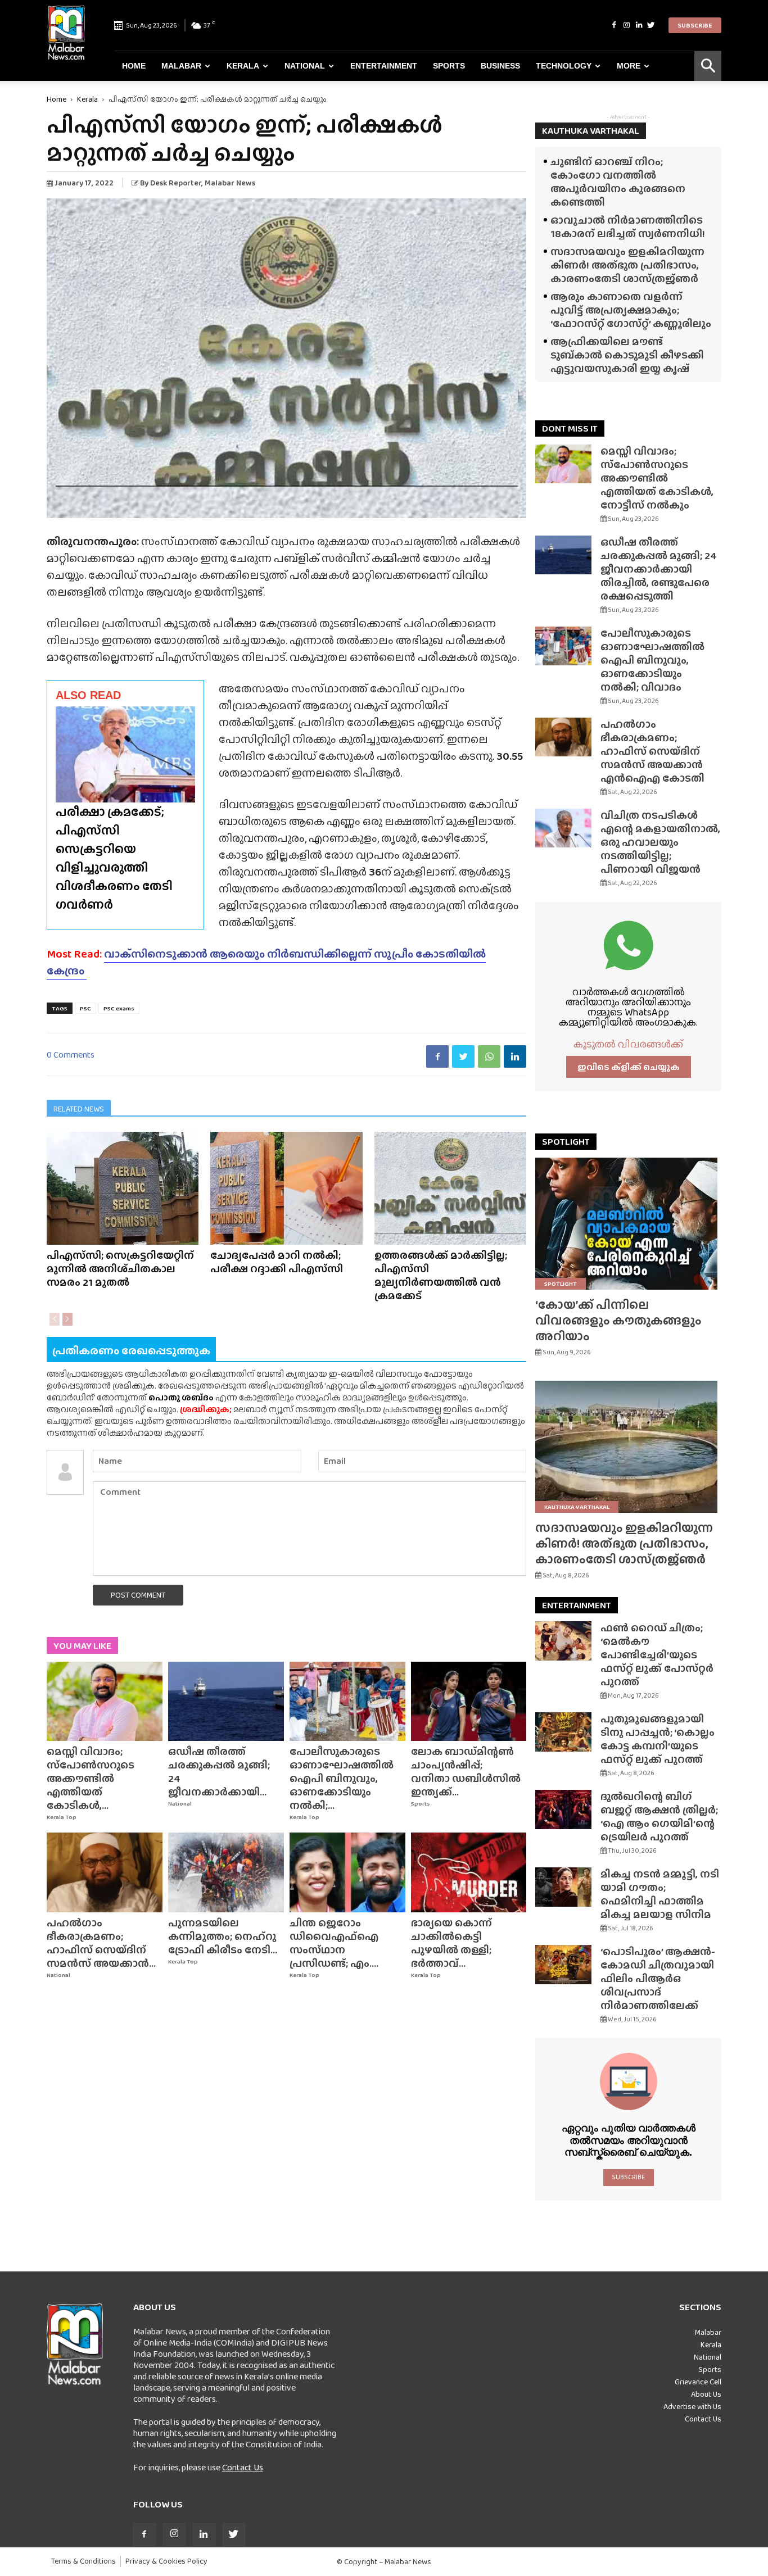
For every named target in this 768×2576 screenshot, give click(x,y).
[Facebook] (614, 25)
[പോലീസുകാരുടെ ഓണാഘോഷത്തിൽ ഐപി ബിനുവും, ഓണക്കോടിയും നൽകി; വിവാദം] (347, 1702)
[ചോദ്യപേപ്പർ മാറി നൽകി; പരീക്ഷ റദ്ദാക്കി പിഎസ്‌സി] (286, 1188)
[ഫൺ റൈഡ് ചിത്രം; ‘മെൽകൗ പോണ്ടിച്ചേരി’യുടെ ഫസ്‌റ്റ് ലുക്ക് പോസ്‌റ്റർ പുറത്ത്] (563, 1641)
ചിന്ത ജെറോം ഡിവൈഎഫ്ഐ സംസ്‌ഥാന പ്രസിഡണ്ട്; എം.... (334, 1943)
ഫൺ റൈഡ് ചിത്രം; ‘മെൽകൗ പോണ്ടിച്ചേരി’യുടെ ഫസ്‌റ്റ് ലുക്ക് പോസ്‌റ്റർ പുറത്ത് (657, 1655)
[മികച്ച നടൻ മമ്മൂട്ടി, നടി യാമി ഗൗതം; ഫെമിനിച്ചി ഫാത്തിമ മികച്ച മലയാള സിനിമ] (563, 1887)
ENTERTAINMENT (577, 1605)
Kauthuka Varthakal (577, 1507)
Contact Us (243, 2467)
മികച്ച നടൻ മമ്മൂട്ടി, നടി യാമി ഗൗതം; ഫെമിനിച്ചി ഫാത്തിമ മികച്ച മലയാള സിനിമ (660, 1894)
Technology (564, 66)
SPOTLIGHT (566, 1142)
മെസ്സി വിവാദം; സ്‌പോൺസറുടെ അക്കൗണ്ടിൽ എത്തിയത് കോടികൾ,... (91, 1778)
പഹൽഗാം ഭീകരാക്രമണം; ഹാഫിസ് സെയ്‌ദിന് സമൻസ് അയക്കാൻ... (101, 1943)
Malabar (181, 66)
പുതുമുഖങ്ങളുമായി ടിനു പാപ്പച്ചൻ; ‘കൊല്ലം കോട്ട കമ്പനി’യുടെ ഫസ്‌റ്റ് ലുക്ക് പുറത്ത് (658, 1739)
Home (134, 66)
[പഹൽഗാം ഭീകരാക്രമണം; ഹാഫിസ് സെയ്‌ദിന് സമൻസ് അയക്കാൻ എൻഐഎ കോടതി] (105, 1872)
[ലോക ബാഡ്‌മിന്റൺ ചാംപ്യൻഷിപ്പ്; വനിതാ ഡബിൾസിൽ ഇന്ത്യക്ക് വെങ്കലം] (469, 1702)
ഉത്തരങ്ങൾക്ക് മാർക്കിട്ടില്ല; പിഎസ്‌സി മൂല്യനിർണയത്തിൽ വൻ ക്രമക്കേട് (441, 1275)
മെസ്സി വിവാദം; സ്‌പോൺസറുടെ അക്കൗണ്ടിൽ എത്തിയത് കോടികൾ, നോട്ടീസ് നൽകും (657, 478)
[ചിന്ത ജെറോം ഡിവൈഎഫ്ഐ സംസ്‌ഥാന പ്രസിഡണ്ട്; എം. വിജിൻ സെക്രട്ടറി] (347, 1872)
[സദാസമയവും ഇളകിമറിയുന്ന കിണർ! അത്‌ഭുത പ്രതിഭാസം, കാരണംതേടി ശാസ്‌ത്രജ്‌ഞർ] (628, 1447)
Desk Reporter (176, 183)
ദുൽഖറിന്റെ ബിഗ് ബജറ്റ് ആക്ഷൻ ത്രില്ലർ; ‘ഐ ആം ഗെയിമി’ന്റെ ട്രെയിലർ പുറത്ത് (659, 1817)
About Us (706, 2394)
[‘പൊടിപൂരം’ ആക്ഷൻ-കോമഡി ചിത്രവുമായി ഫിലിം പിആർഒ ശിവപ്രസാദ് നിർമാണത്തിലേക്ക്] (563, 1965)
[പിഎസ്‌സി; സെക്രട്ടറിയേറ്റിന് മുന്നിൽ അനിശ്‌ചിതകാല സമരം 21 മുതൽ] (123, 1188)
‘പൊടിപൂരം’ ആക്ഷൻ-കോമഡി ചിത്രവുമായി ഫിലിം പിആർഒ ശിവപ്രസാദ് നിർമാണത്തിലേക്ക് (658, 1978)
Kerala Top (62, 1817)
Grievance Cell (698, 2382)
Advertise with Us (692, 2406)
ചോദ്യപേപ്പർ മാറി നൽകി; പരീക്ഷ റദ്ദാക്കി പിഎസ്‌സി (277, 1262)
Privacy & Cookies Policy (166, 2561)
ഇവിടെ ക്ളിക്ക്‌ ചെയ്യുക (629, 1067)
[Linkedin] (639, 25)
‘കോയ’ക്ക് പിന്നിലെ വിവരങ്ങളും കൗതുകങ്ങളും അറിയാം (618, 1320)
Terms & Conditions (83, 2561)
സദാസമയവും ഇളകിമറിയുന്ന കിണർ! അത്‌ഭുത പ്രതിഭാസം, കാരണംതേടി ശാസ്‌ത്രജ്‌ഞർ (627, 265)
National (305, 66)
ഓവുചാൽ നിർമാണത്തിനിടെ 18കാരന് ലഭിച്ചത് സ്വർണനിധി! (628, 227)
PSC (85, 1008)
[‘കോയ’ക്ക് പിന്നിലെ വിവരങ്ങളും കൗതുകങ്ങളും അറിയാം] (628, 1224)
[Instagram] (626, 25)
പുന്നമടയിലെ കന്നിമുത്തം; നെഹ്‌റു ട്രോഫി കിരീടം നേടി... (223, 1936)
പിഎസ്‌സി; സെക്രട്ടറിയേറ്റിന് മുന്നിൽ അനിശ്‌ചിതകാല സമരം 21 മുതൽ (120, 1269)
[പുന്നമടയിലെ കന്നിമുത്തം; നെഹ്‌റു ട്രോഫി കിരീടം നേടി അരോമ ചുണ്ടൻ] (226, 1872)
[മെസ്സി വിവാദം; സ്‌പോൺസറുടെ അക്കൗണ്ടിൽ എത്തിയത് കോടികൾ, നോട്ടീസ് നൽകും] (105, 1702)
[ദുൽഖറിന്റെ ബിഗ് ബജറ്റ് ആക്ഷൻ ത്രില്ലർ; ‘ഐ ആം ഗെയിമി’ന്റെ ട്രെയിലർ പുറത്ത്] (563, 1809)
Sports (449, 66)
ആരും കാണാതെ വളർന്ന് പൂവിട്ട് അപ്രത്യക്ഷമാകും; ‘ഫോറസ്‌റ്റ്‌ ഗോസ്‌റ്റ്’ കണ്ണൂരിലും (631, 310)
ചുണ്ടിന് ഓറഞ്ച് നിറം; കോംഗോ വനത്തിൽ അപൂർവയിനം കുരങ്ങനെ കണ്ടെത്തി (618, 182)
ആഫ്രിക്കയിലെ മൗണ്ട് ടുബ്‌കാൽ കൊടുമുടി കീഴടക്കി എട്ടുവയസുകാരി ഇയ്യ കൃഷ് (627, 355)
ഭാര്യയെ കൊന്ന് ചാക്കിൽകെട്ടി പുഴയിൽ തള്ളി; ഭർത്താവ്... (451, 1943)
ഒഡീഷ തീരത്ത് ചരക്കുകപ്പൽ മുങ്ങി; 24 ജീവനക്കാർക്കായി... (219, 1772)
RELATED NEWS (79, 1109)
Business (500, 66)
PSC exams (119, 1008)
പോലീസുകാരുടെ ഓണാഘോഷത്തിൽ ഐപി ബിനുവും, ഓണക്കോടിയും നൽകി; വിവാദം (652, 660)
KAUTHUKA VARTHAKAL (591, 131)
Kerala (243, 66)
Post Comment (138, 1595)
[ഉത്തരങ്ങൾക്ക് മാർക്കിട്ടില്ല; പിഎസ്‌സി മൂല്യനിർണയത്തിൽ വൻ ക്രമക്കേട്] (450, 1188)
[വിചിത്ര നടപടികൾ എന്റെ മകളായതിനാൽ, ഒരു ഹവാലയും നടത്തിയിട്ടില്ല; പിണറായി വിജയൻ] (563, 828)
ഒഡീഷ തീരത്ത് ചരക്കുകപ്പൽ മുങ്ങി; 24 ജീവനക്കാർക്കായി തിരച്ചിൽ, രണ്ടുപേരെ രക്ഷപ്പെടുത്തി (659, 569)
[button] (708, 66)
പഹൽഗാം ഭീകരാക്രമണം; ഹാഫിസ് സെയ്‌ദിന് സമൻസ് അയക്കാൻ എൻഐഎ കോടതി (652, 751)
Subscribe (695, 25)
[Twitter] (651, 25)
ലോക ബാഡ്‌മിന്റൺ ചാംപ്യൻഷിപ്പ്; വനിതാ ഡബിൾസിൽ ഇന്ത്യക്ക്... (466, 1772)
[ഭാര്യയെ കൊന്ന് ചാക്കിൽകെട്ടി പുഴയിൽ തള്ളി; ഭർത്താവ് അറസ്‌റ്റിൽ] (469, 1872)
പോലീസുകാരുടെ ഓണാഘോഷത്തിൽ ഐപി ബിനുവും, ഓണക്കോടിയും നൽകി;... (342, 1778)
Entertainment (384, 66)
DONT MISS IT (570, 428)
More (629, 66)
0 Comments (71, 1055)
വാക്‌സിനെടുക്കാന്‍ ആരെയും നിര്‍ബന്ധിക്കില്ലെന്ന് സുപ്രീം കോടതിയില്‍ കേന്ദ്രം (266, 962)
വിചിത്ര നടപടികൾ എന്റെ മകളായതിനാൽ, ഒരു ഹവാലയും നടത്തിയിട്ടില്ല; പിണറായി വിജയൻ (660, 842)
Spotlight (561, 1284)
